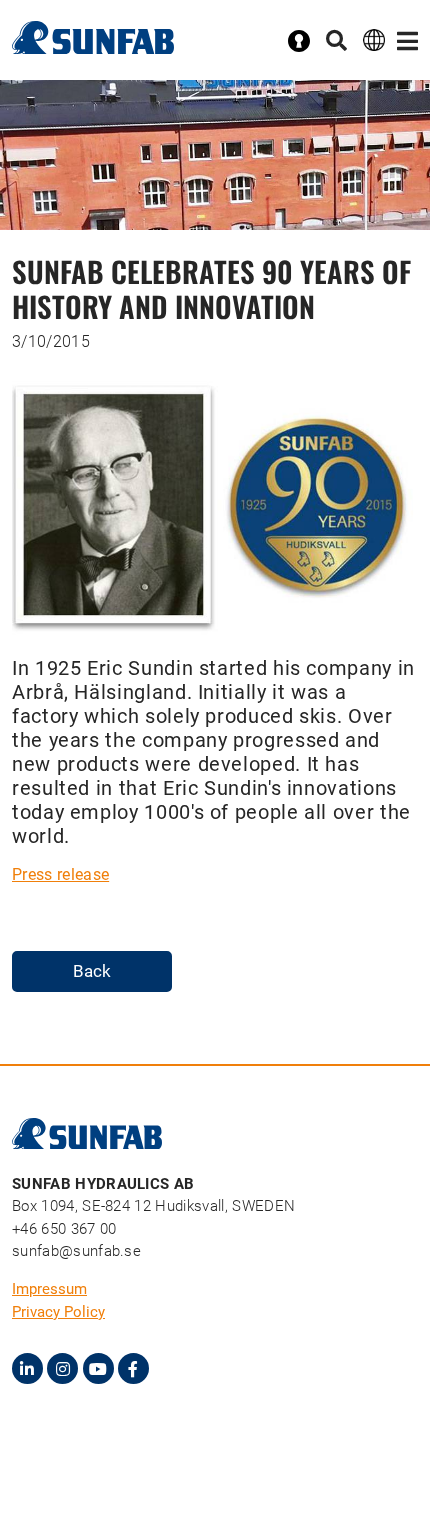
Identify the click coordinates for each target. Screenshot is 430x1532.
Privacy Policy (58, 1312)
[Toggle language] (374, 39)
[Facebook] (133, 1368)
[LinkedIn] (27, 1368)
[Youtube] (98, 1368)
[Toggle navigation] (407, 41)
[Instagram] (62, 1368)
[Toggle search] (336, 41)
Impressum (49, 1289)
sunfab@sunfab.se (76, 1251)
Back (92, 971)
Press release (60, 874)
